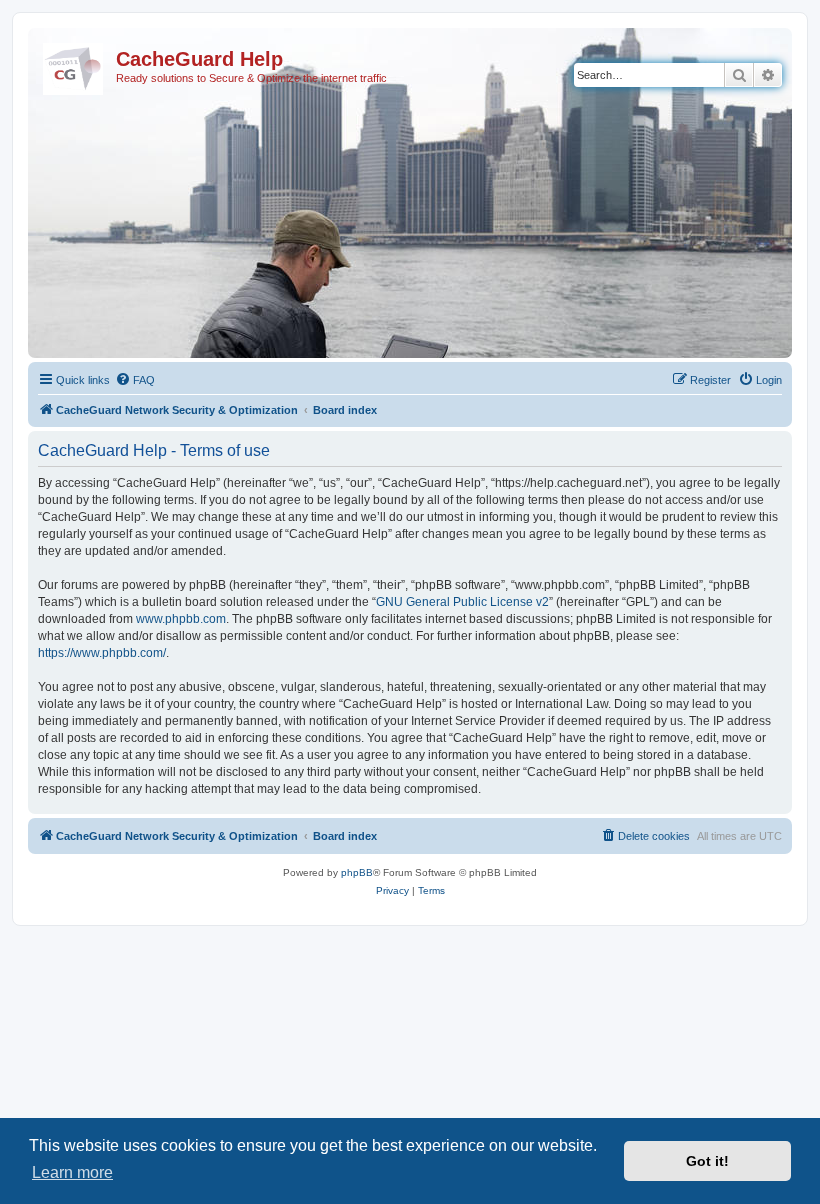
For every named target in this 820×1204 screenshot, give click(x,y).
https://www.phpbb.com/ (102, 653)
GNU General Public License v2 (462, 602)
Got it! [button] (707, 1161)
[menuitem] (135, 380)
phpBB (357, 872)
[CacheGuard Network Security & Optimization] (74, 65)
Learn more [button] (72, 1172)
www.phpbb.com (181, 619)
